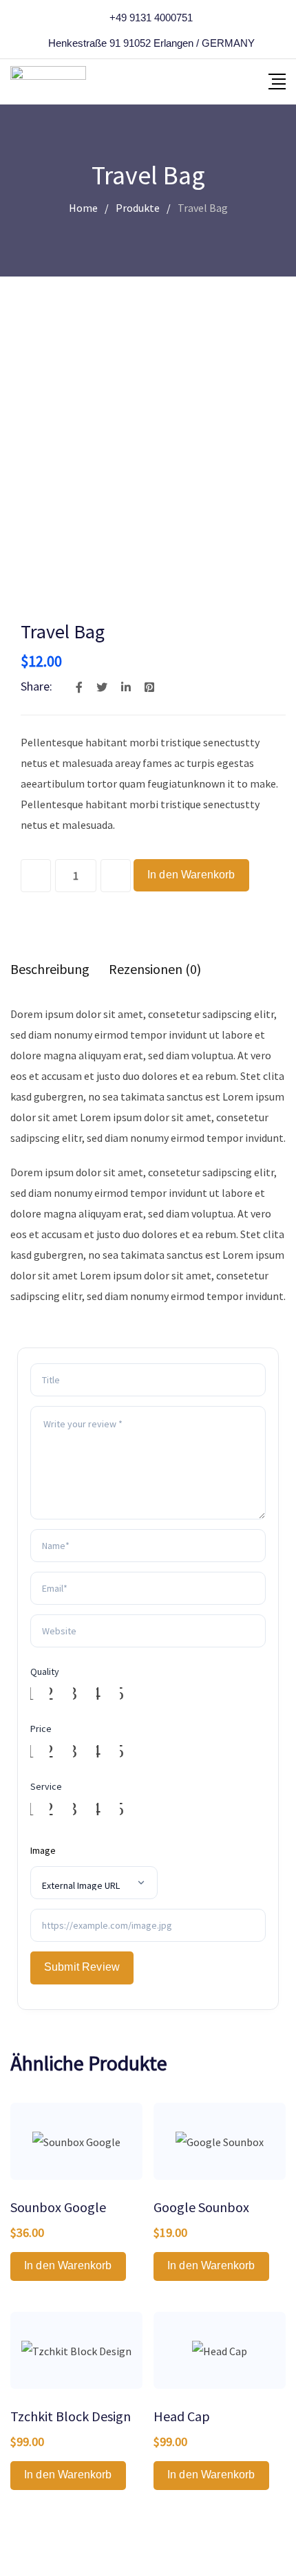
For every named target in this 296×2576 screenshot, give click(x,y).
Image (43, 1850)
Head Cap (182, 2416)
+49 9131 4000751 (151, 18)
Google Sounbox (201, 2207)
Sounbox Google (58, 2207)
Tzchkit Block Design (71, 2416)
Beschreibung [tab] (50, 969)
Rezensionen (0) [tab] (155, 969)
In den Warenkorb (191, 875)
